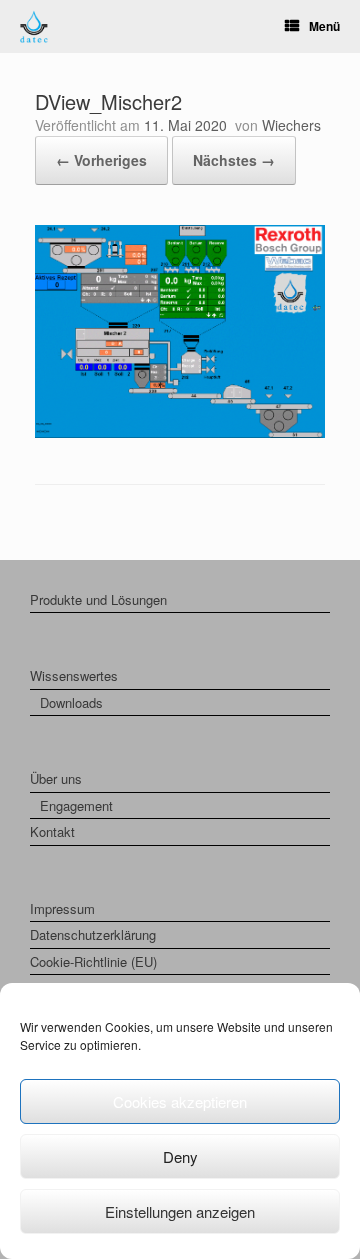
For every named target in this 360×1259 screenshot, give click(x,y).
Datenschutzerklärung (93, 934)
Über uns (56, 778)
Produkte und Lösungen (98, 599)
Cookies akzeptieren (180, 1101)
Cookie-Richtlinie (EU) (93, 961)
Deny (180, 1156)
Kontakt (52, 831)
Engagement (76, 805)
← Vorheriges (101, 160)
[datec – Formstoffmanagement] (34, 26)
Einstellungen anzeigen (180, 1211)
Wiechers (291, 125)
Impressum (62, 908)
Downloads (71, 702)
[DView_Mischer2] (180, 432)
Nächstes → (234, 160)
